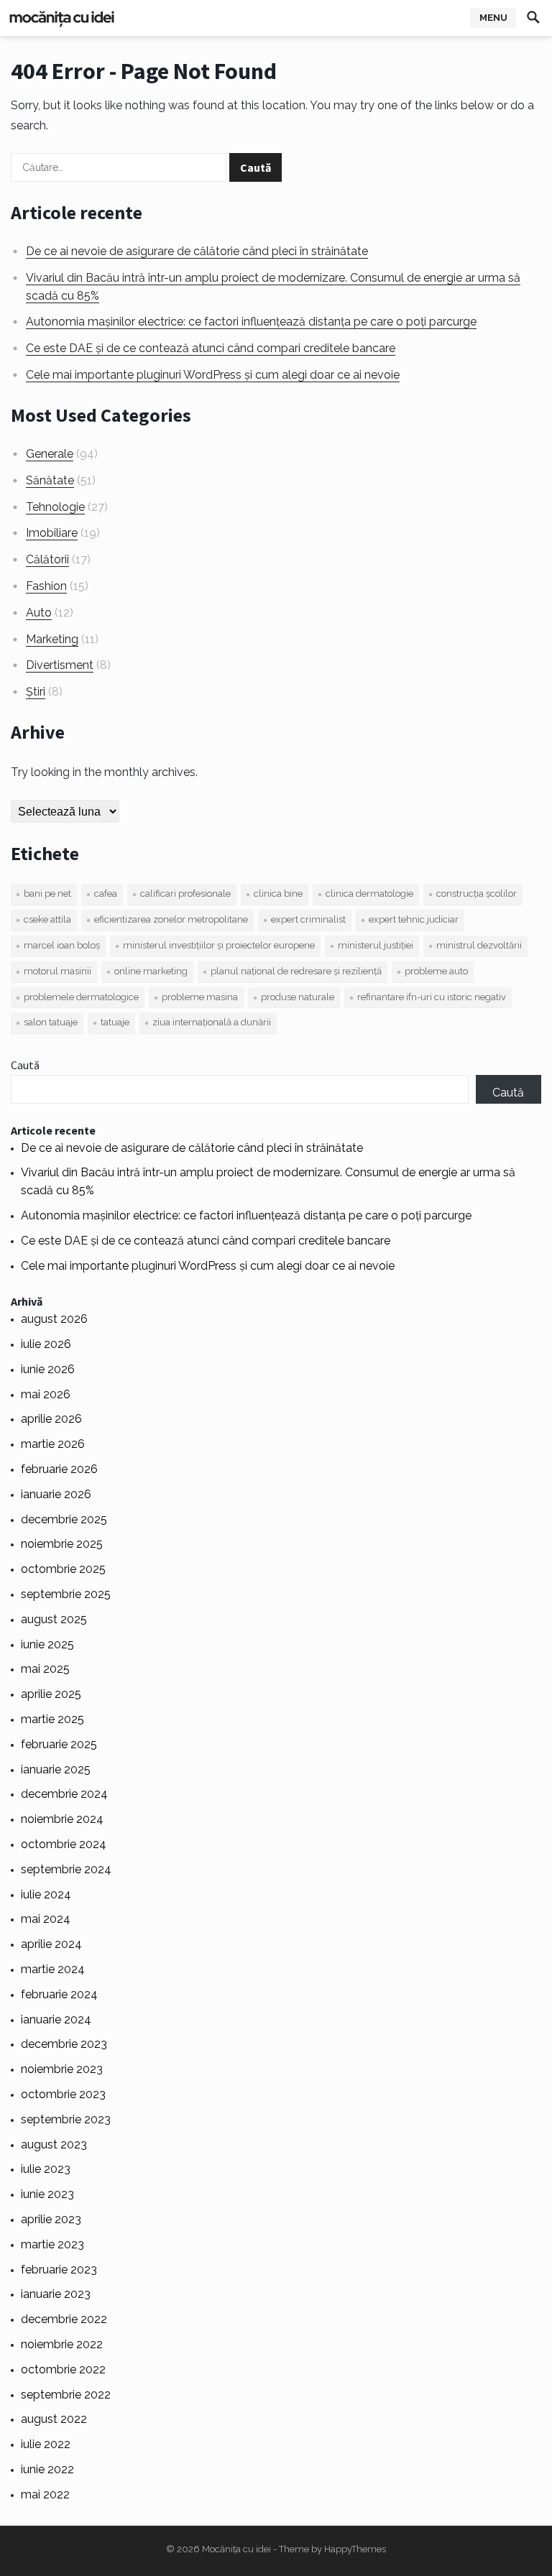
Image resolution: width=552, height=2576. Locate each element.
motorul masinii (57, 971)
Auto (39, 613)
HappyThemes (355, 2549)
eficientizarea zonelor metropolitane (171, 919)
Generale (50, 454)
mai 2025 (45, 1669)
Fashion (46, 586)
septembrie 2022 (66, 2395)
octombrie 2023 (63, 2094)
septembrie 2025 (66, 1594)
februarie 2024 (59, 1994)
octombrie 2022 (63, 2369)
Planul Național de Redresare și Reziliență (296, 971)
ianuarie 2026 (56, 1494)
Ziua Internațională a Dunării (212, 1022)
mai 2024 (46, 1919)
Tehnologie (55, 507)
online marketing (151, 971)
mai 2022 (45, 2494)
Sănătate (50, 480)
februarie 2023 (59, 2270)
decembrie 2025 (64, 1519)
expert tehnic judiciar (414, 919)
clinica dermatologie (369, 894)
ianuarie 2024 (56, 2019)
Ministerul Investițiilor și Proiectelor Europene (219, 945)
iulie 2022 (46, 2444)
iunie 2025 (47, 1644)
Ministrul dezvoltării (479, 945)
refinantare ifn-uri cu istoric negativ (432, 997)
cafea (106, 894)
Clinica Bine (278, 894)
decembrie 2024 (64, 1794)
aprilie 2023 (51, 2219)
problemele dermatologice (81, 997)
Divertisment (60, 665)
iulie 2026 (46, 1344)
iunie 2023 (47, 2194)
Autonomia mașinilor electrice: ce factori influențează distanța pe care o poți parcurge (251, 322)
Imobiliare (52, 533)
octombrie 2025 (63, 1569)
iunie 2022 (47, 2469)
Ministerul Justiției (376, 945)
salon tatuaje (51, 1022)
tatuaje (115, 1022)
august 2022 (54, 2419)
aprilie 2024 (51, 1944)
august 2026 (54, 1319)
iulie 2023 (46, 2169)
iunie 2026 (48, 1369)
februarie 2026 (59, 1469)
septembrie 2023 (66, 2119)
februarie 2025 (59, 1744)
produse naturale (298, 997)
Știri (36, 692)
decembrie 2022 (64, 2319)
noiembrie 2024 (62, 1819)
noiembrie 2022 (62, 2344)
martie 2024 (53, 1969)
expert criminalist (308, 919)
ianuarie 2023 (56, 2294)
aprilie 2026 (51, 1419)
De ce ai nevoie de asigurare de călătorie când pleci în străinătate (197, 251)
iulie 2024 (46, 1894)
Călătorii (47, 559)
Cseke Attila (47, 919)
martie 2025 (52, 1719)
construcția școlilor (477, 894)
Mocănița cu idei (236, 2549)
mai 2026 (46, 1394)
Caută (25, 1065)
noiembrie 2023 (62, 2069)
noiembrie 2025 (62, 1544)
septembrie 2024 (66, 1869)
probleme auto (436, 971)
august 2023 (54, 2145)
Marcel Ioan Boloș (62, 945)
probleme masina (200, 997)
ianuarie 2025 (56, 1769)
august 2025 (54, 1619)
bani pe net (47, 894)
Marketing (52, 639)
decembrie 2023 (64, 2044)
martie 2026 (53, 1444)
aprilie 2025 (51, 1694)
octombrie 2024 (64, 1844)
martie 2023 (52, 2244)
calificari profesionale (185, 894)
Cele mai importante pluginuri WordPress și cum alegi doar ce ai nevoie (213, 375)
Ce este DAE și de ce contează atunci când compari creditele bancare (211, 348)
